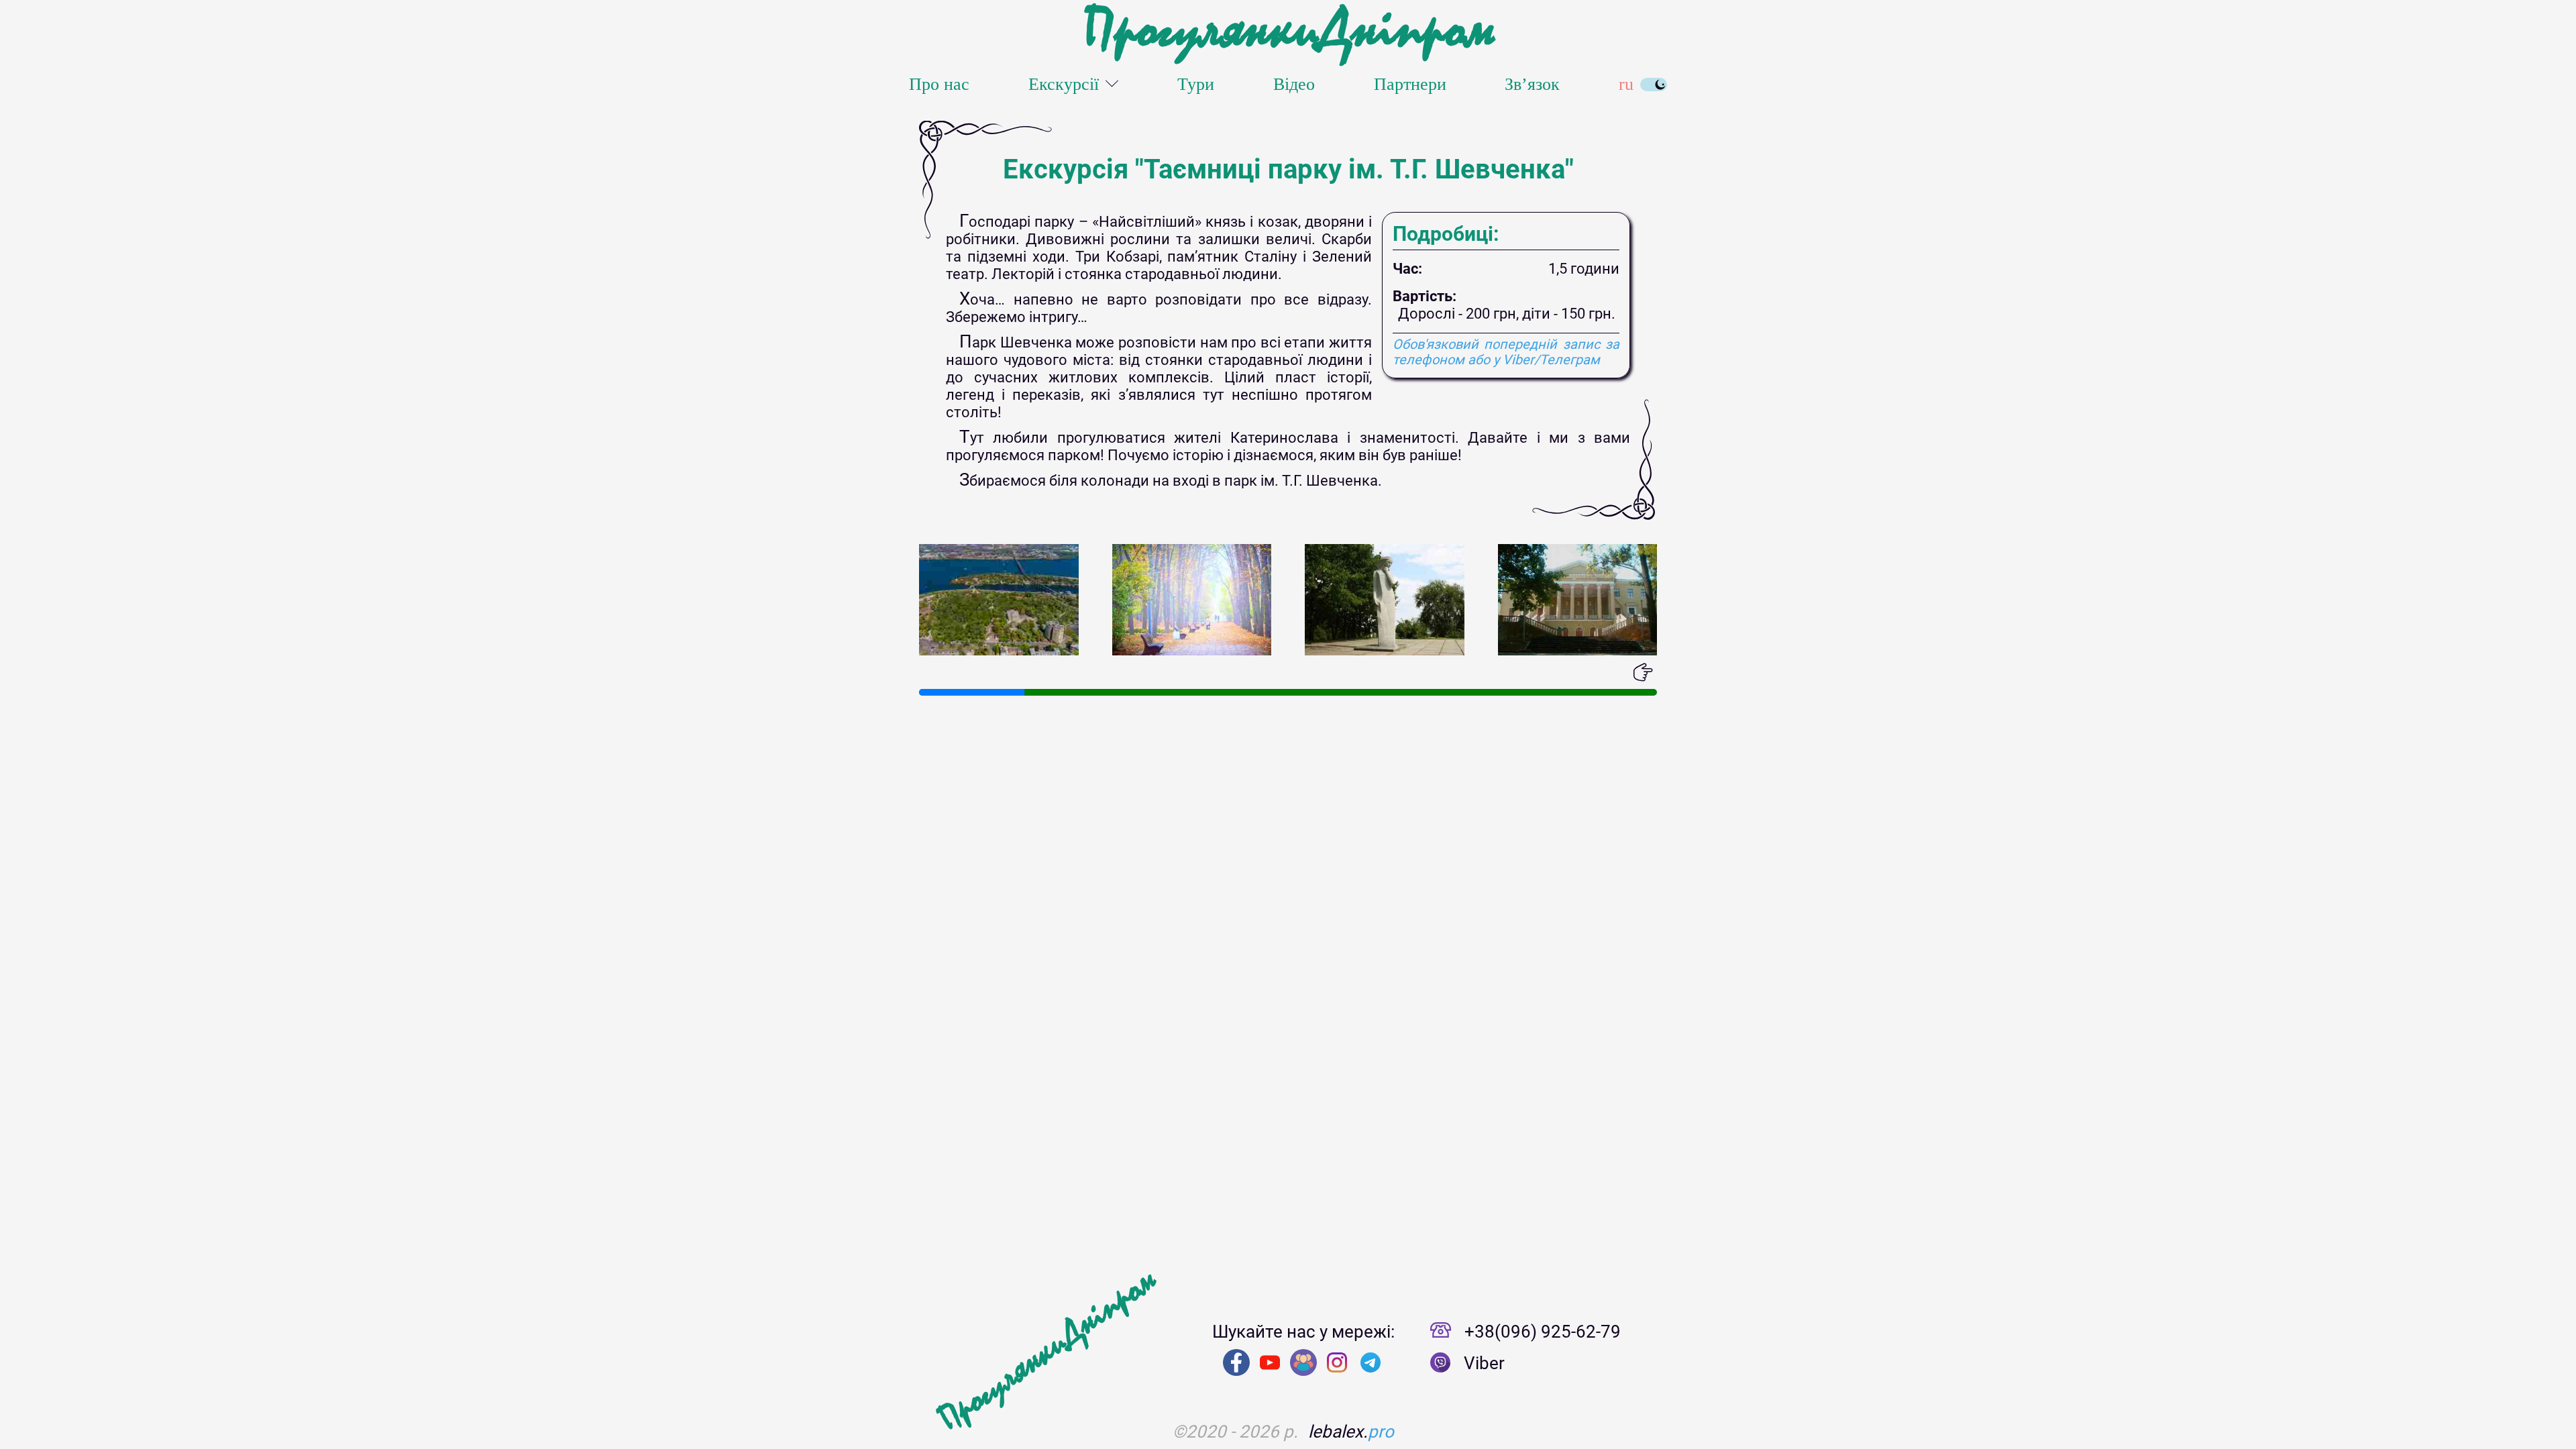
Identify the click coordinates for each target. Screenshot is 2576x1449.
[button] (929, 672)
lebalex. (1351, 1432)
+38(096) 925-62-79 (1543, 1332)
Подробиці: (1446, 234)
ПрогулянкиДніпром (1288, 30)
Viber (1484, 1363)
